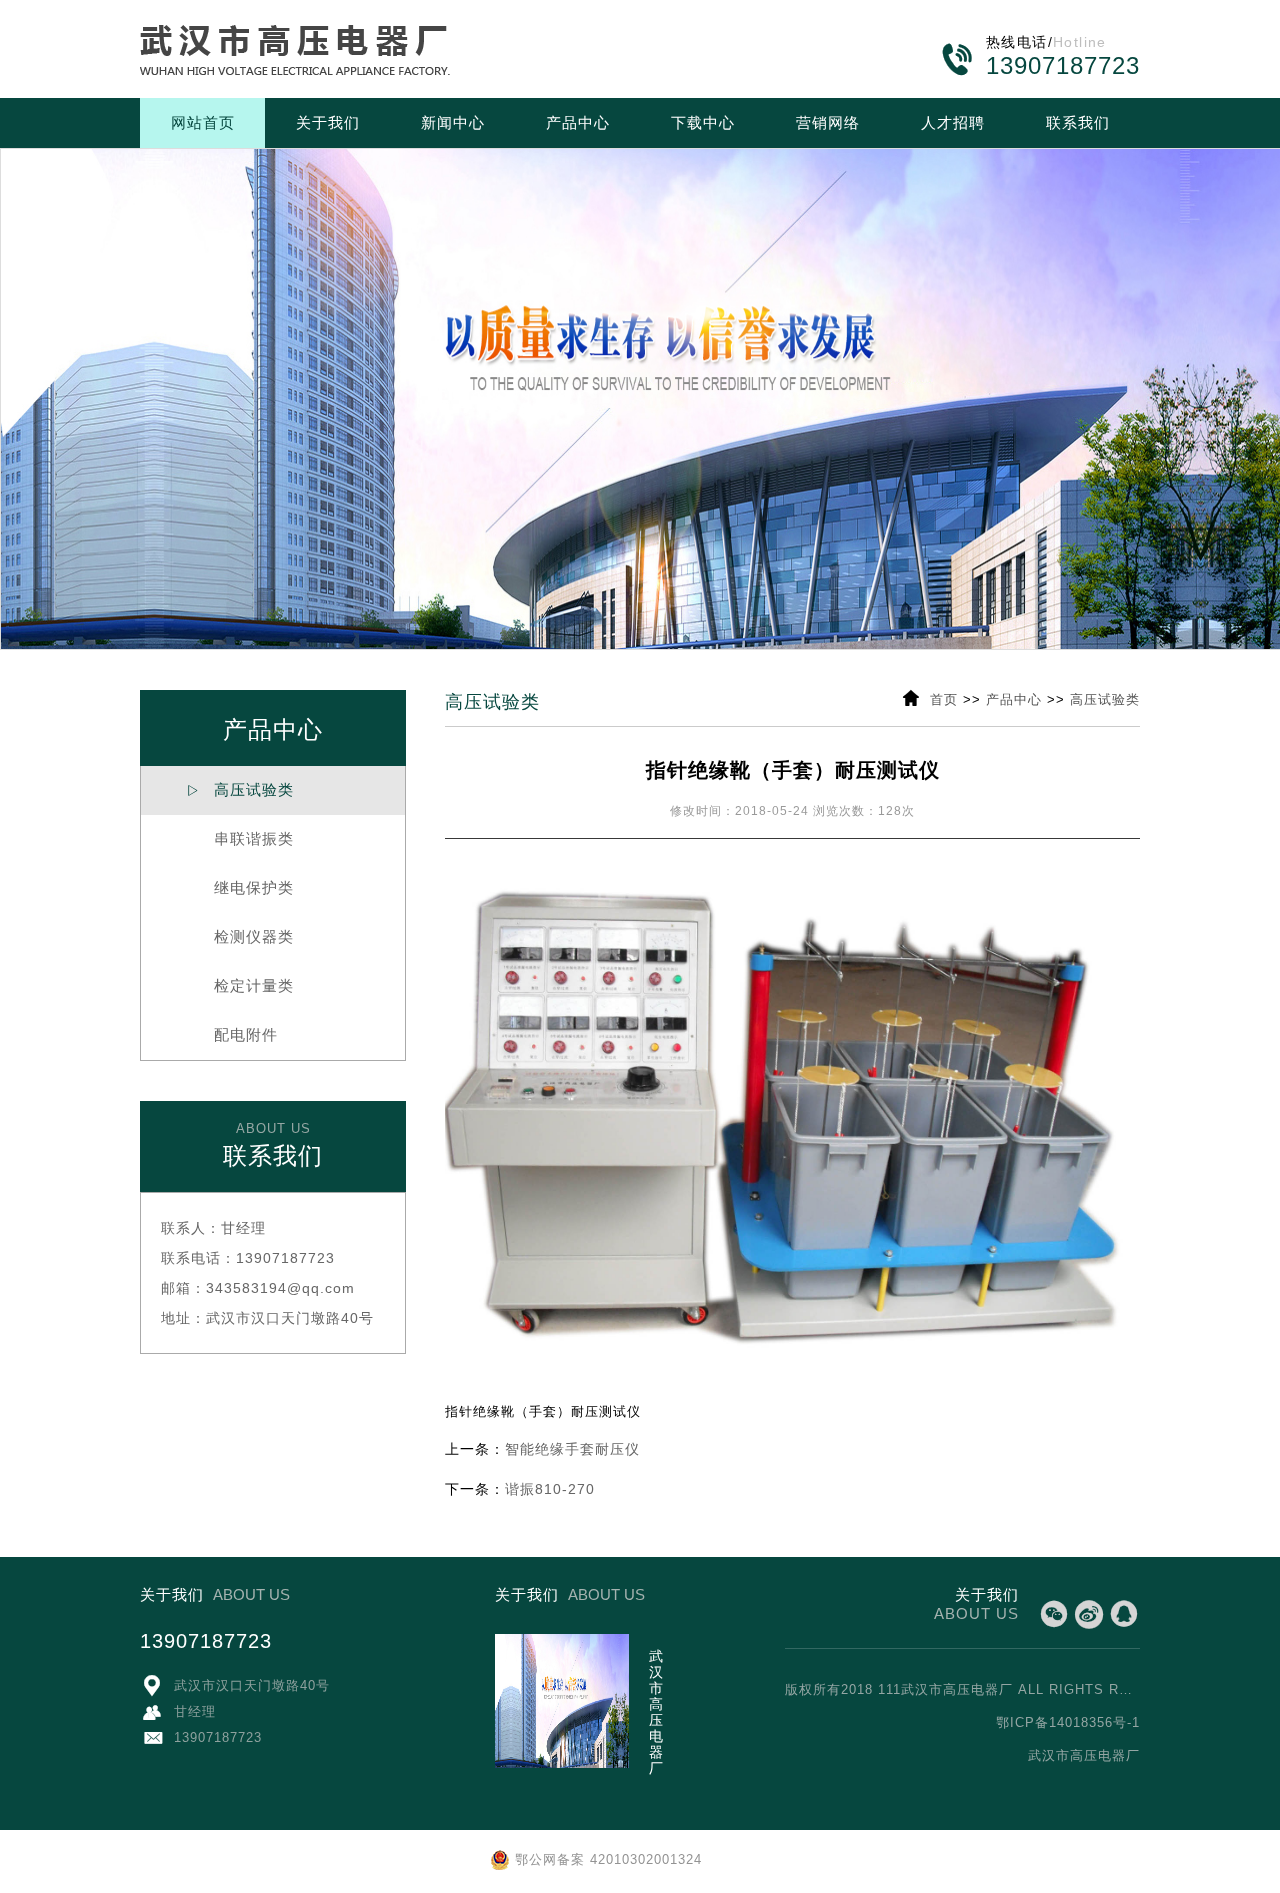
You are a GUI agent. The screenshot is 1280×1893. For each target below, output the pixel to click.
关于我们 (328, 122)
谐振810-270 (550, 1489)
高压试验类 (240, 789)
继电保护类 (240, 887)
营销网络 (828, 122)
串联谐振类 (240, 838)
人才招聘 (953, 122)
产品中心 (578, 122)
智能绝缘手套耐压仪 (572, 1449)
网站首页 (203, 122)
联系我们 (1078, 122)
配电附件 (232, 1034)
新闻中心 (453, 122)
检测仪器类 (240, 936)
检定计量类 (240, 985)
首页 (944, 699)
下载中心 (703, 122)
